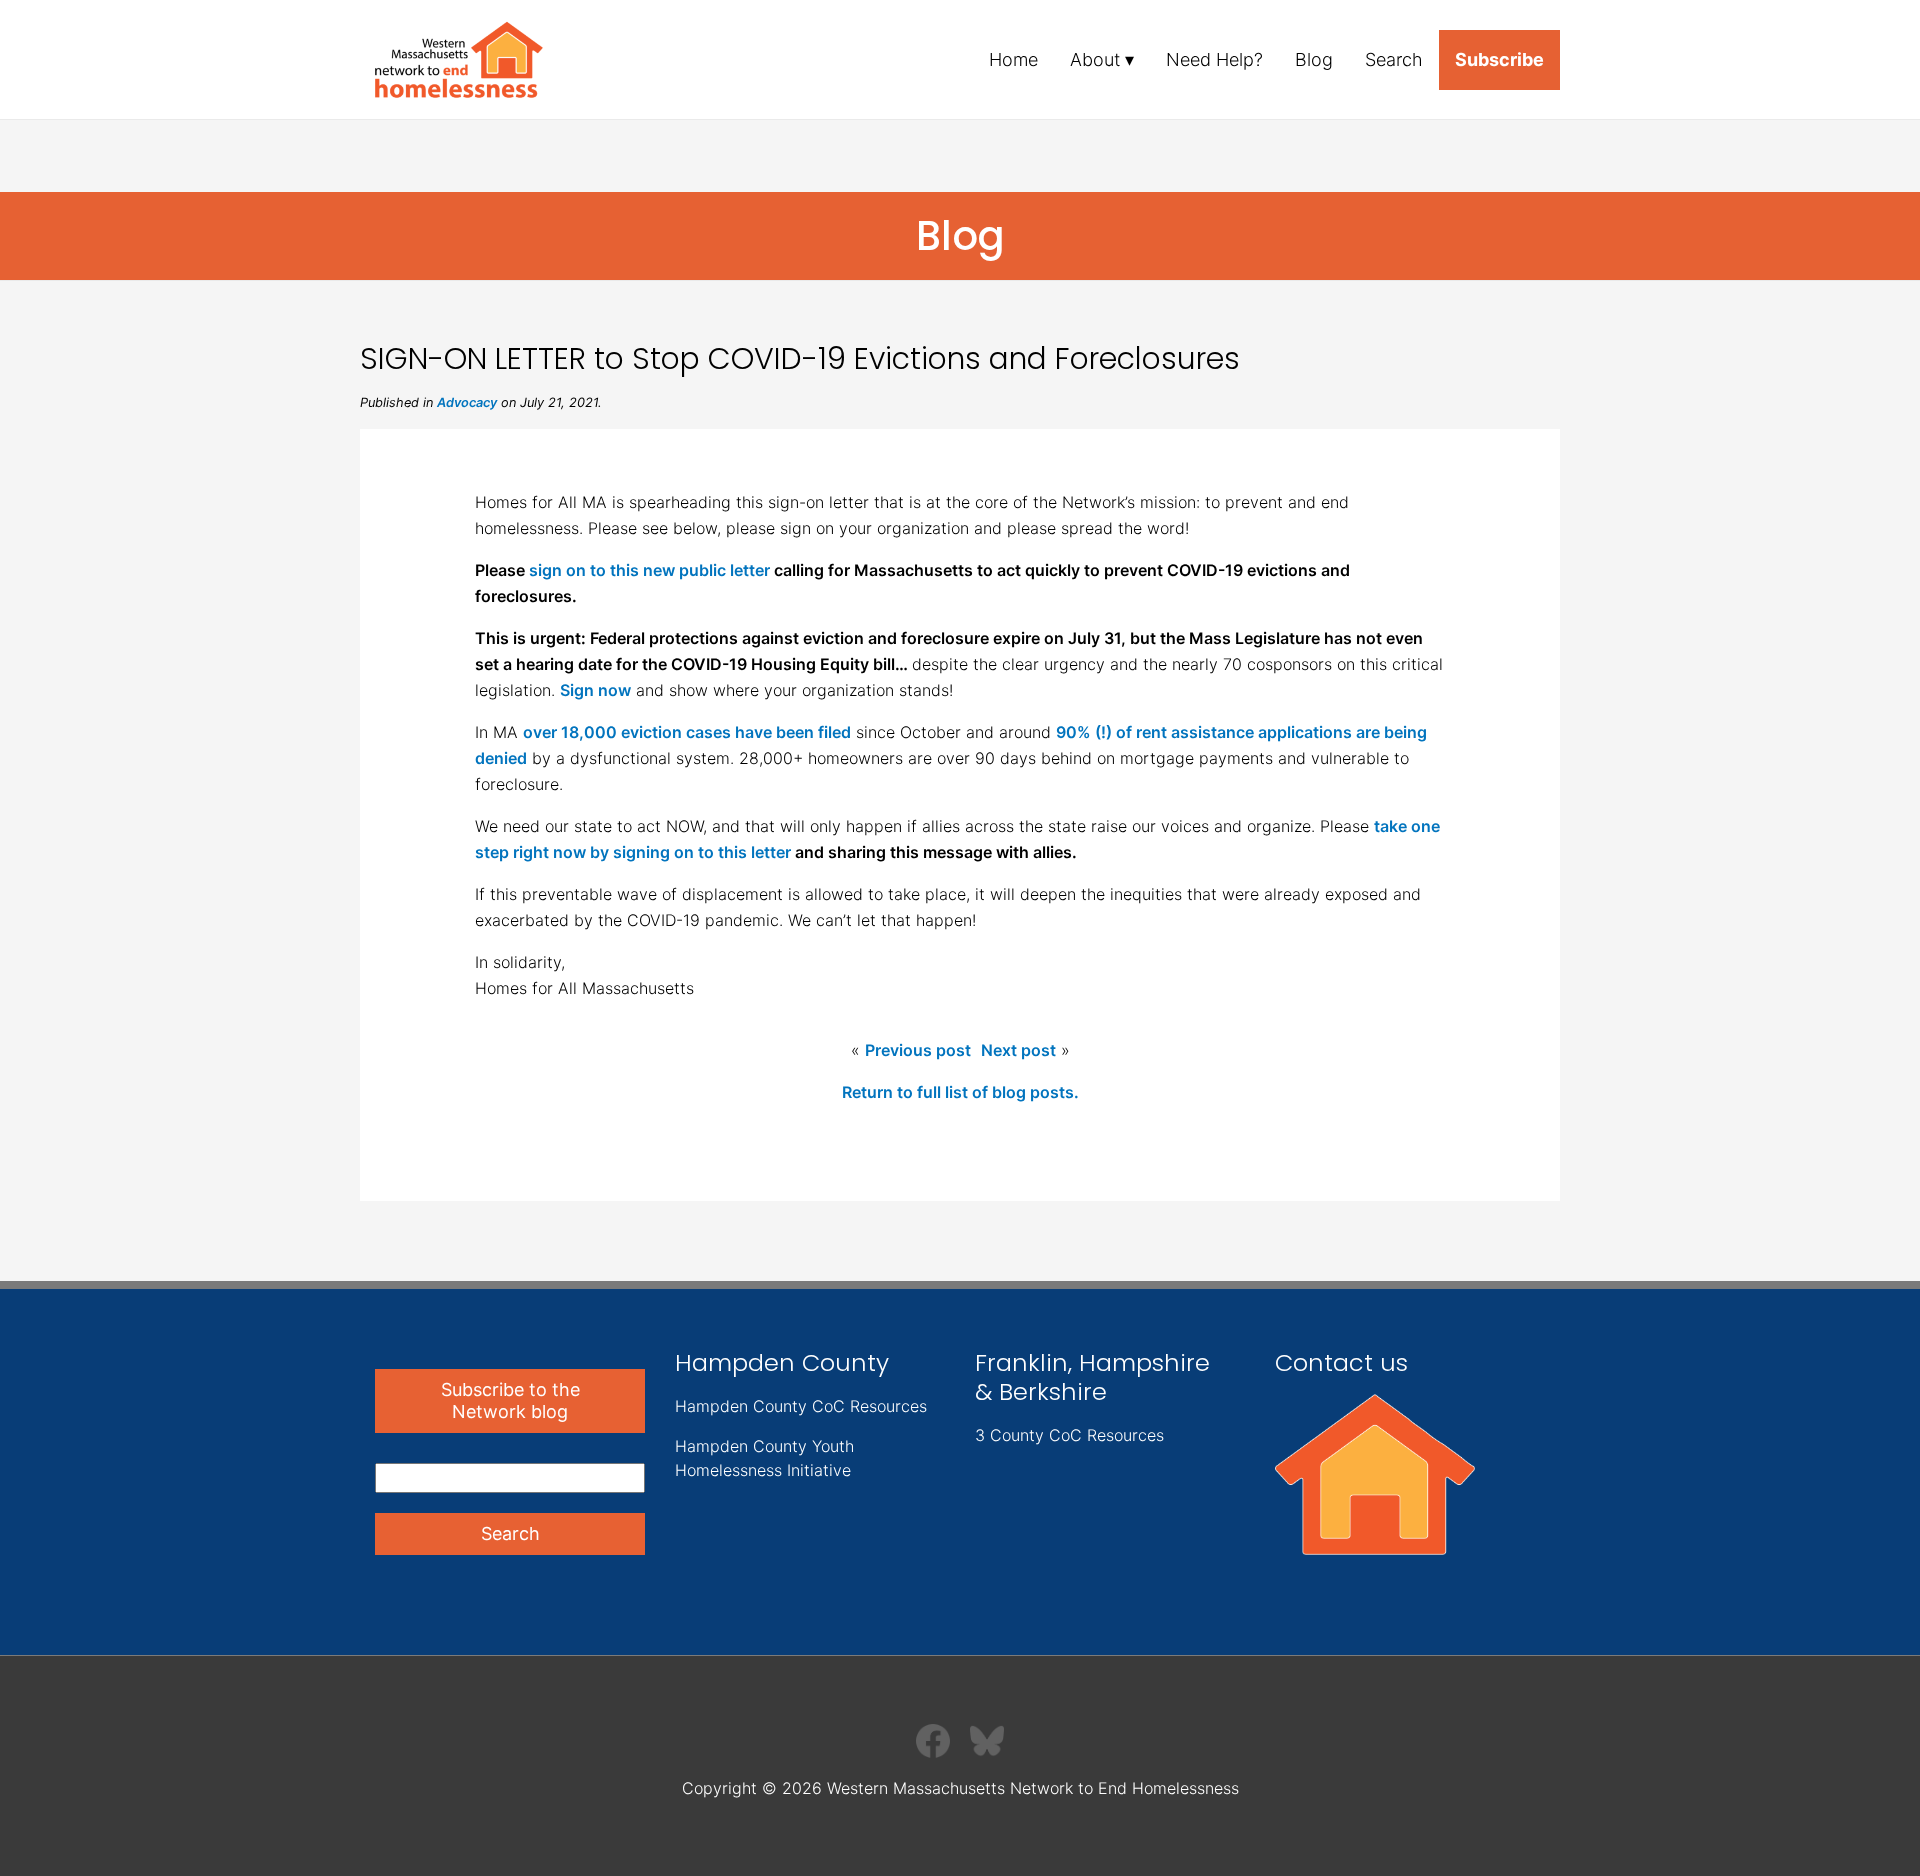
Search (1394, 59)
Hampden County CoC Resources (801, 1406)
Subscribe (1499, 59)
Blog (1314, 59)
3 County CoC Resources (1069, 1435)
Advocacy (467, 402)
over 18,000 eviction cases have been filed (687, 732)
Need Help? (1214, 59)
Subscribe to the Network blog (510, 1400)
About (1095, 59)
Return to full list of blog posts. (960, 1092)
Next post (1018, 1050)
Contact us (1341, 1362)
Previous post (918, 1050)
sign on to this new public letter (649, 570)
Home (1013, 59)
